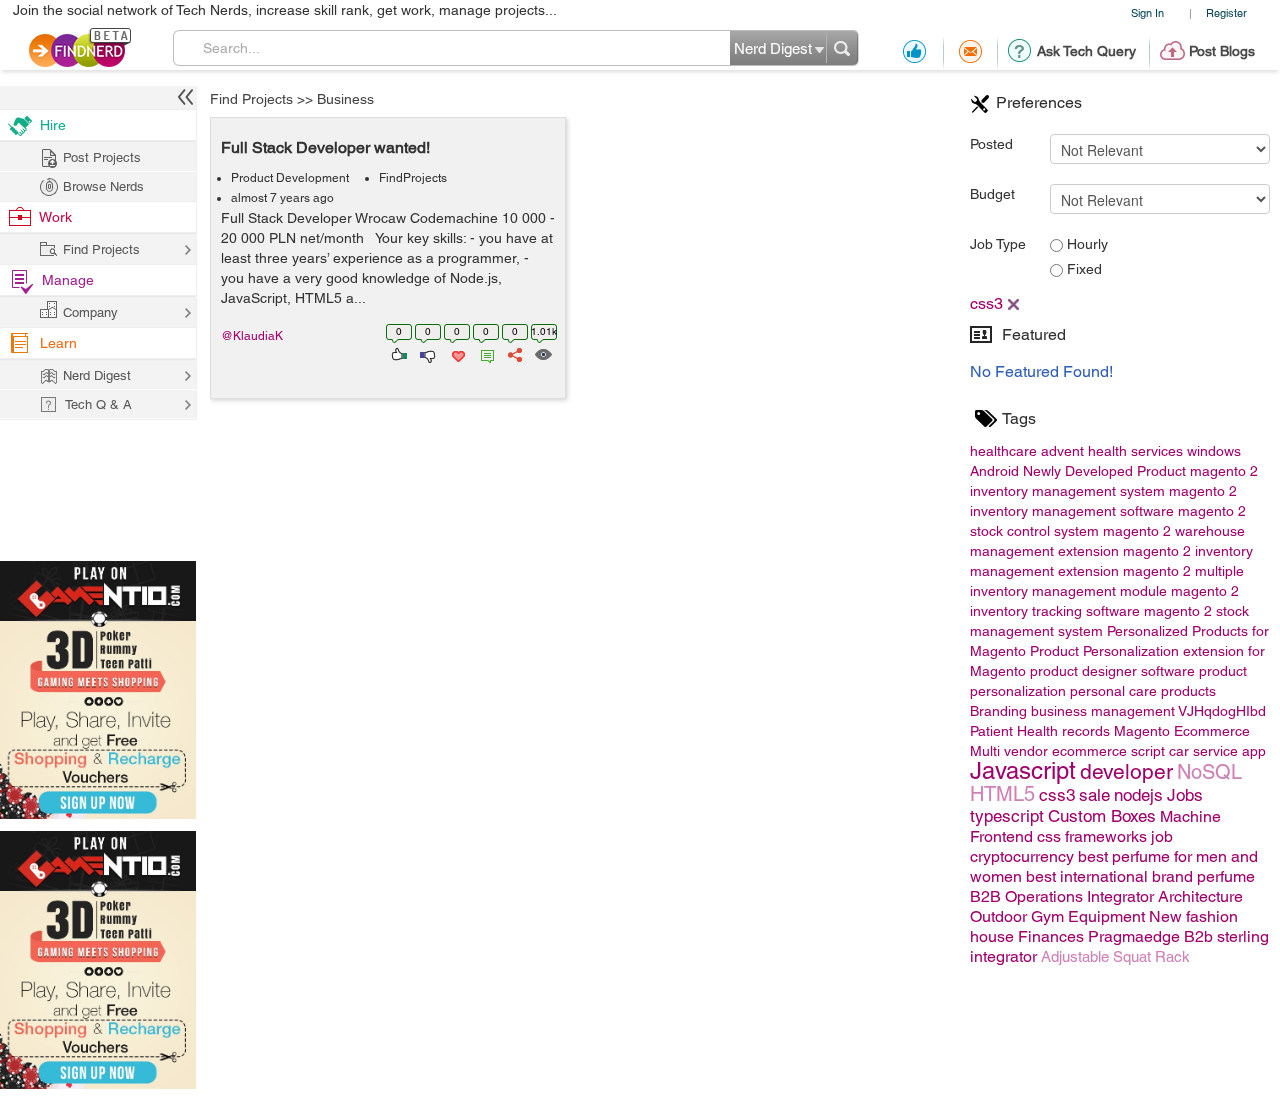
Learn (58, 343)
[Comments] (484, 353)
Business (345, 99)
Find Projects (251, 99)
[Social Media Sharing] (513, 353)
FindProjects (413, 178)
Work (55, 217)
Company (90, 312)
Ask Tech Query (1086, 51)
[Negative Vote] (426, 353)
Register (1226, 12)
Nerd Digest (97, 375)
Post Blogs (1222, 51)
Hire (53, 125)
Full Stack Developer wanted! (325, 147)
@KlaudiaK (252, 336)
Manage (68, 280)
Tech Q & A (98, 404)
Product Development (290, 178)
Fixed (1082, 269)
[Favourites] (456, 353)
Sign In (1147, 12)
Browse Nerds (103, 186)
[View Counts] (542, 353)
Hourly (1085, 244)
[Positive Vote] (397, 353)
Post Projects (102, 157)
